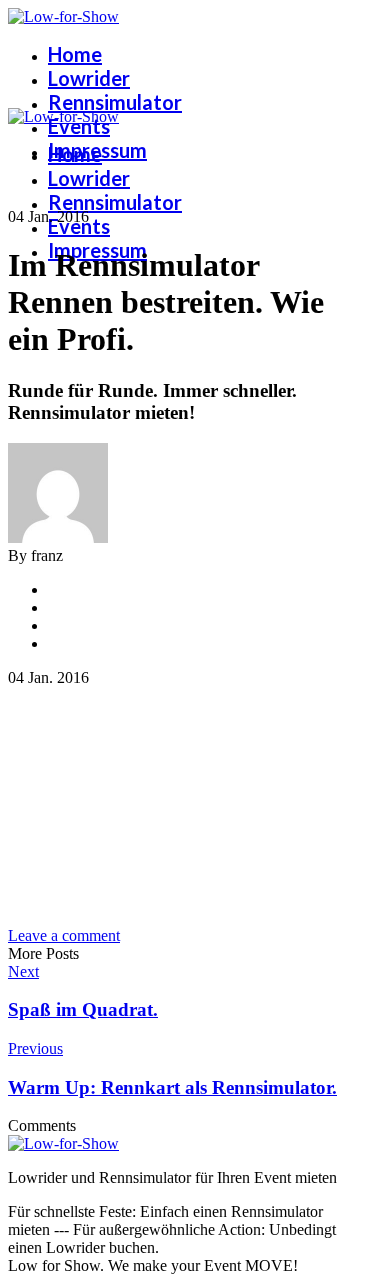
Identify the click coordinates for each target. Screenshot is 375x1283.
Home (75, 54)
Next (23, 971)
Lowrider (89, 78)
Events (79, 126)
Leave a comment (64, 935)
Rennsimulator (115, 102)
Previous (35, 1048)
